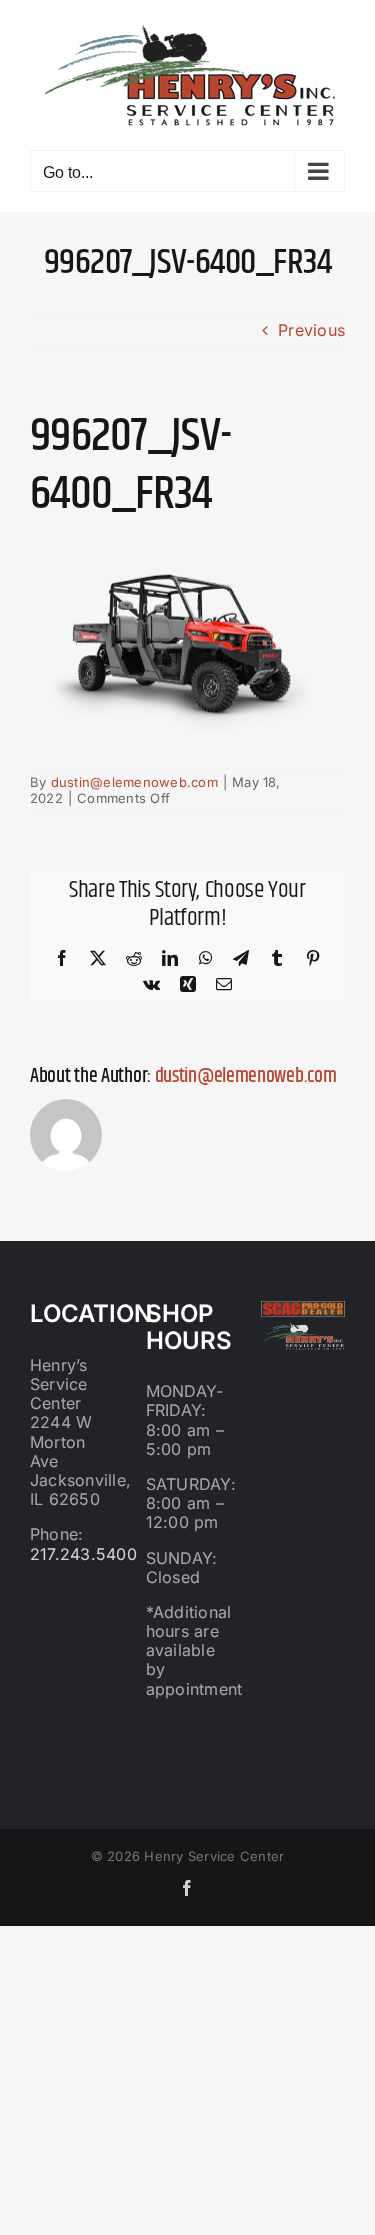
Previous (311, 330)
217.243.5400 (83, 1554)
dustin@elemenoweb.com (134, 782)
